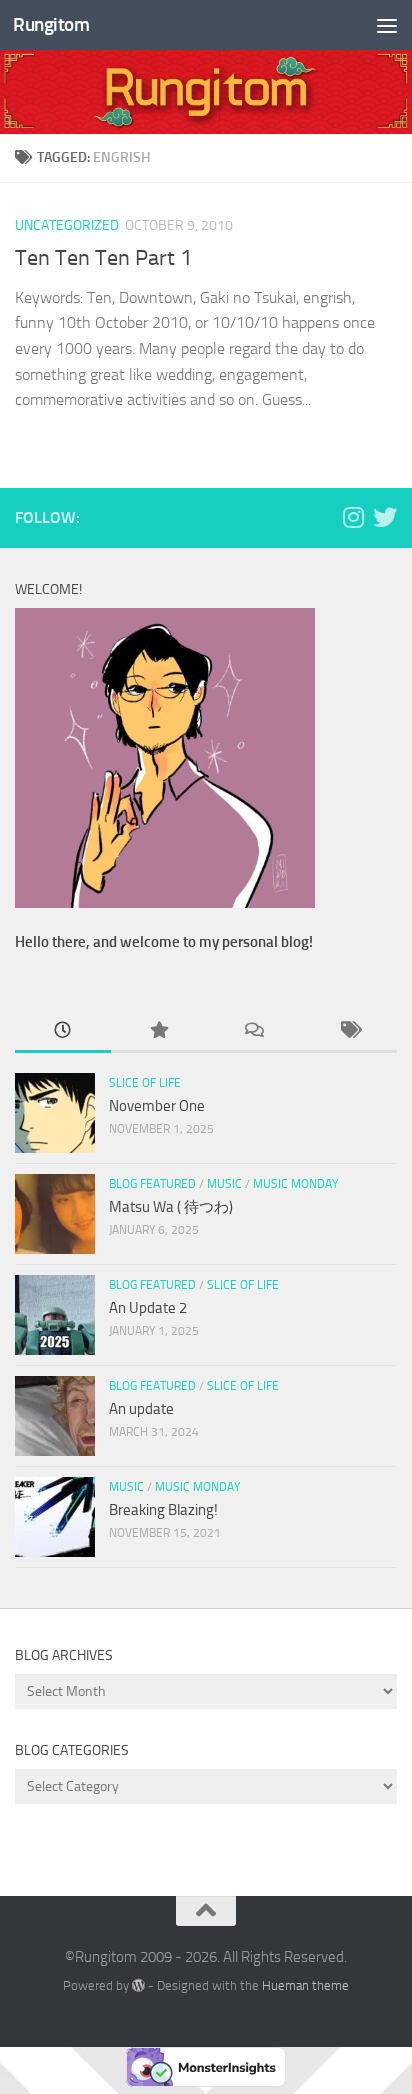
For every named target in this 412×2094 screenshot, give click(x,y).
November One (157, 1106)
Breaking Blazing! (163, 1510)
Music (224, 1184)
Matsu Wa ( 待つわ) (171, 1207)
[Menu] (387, 25)
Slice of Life (145, 1083)
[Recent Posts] (63, 1031)
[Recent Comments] (254, 1031)
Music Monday (295, 1184)
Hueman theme (305, 1985)
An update (141, 1409)
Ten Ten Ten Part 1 (103, 258)
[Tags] (350, 1031)
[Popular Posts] (159, 1031)
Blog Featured (152, 1184)
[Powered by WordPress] (138, 1985)
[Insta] (353, 517)
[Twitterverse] (385, 517)
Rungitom (51, 24)
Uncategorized (67, 225)
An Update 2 (148, 1308)
